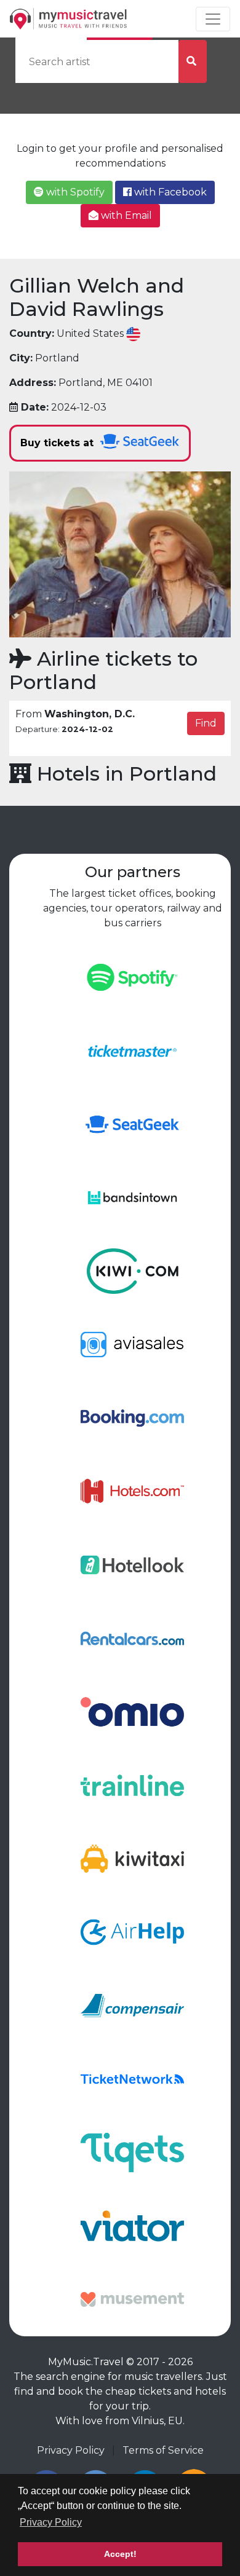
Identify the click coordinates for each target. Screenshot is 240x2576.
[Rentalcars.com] (132, 1638)
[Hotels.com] (132, 1491)
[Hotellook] (132, 1564)
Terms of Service (163, 2450)
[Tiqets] (132, 2152)
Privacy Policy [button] (51, 2522)
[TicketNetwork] (132, 2078)
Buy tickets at (58, 443)
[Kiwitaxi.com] (132, 1858)
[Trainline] (132, 1785)
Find (206, 723)
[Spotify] (132, 976)
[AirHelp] (132, 1932)
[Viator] (132, 2225)
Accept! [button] (120, 2554)
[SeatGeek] (132, 1123)
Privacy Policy (71, 2450)
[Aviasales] (132, 1344)
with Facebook (169, 192)
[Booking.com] (132, 1417)
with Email (125, 215)
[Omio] (132, 1711)
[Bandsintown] (132, 1197)
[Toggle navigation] (213, 19)
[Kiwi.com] (132, 1270)
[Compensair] (132, 2005)
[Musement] (132, 2298)
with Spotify (74, 192)
